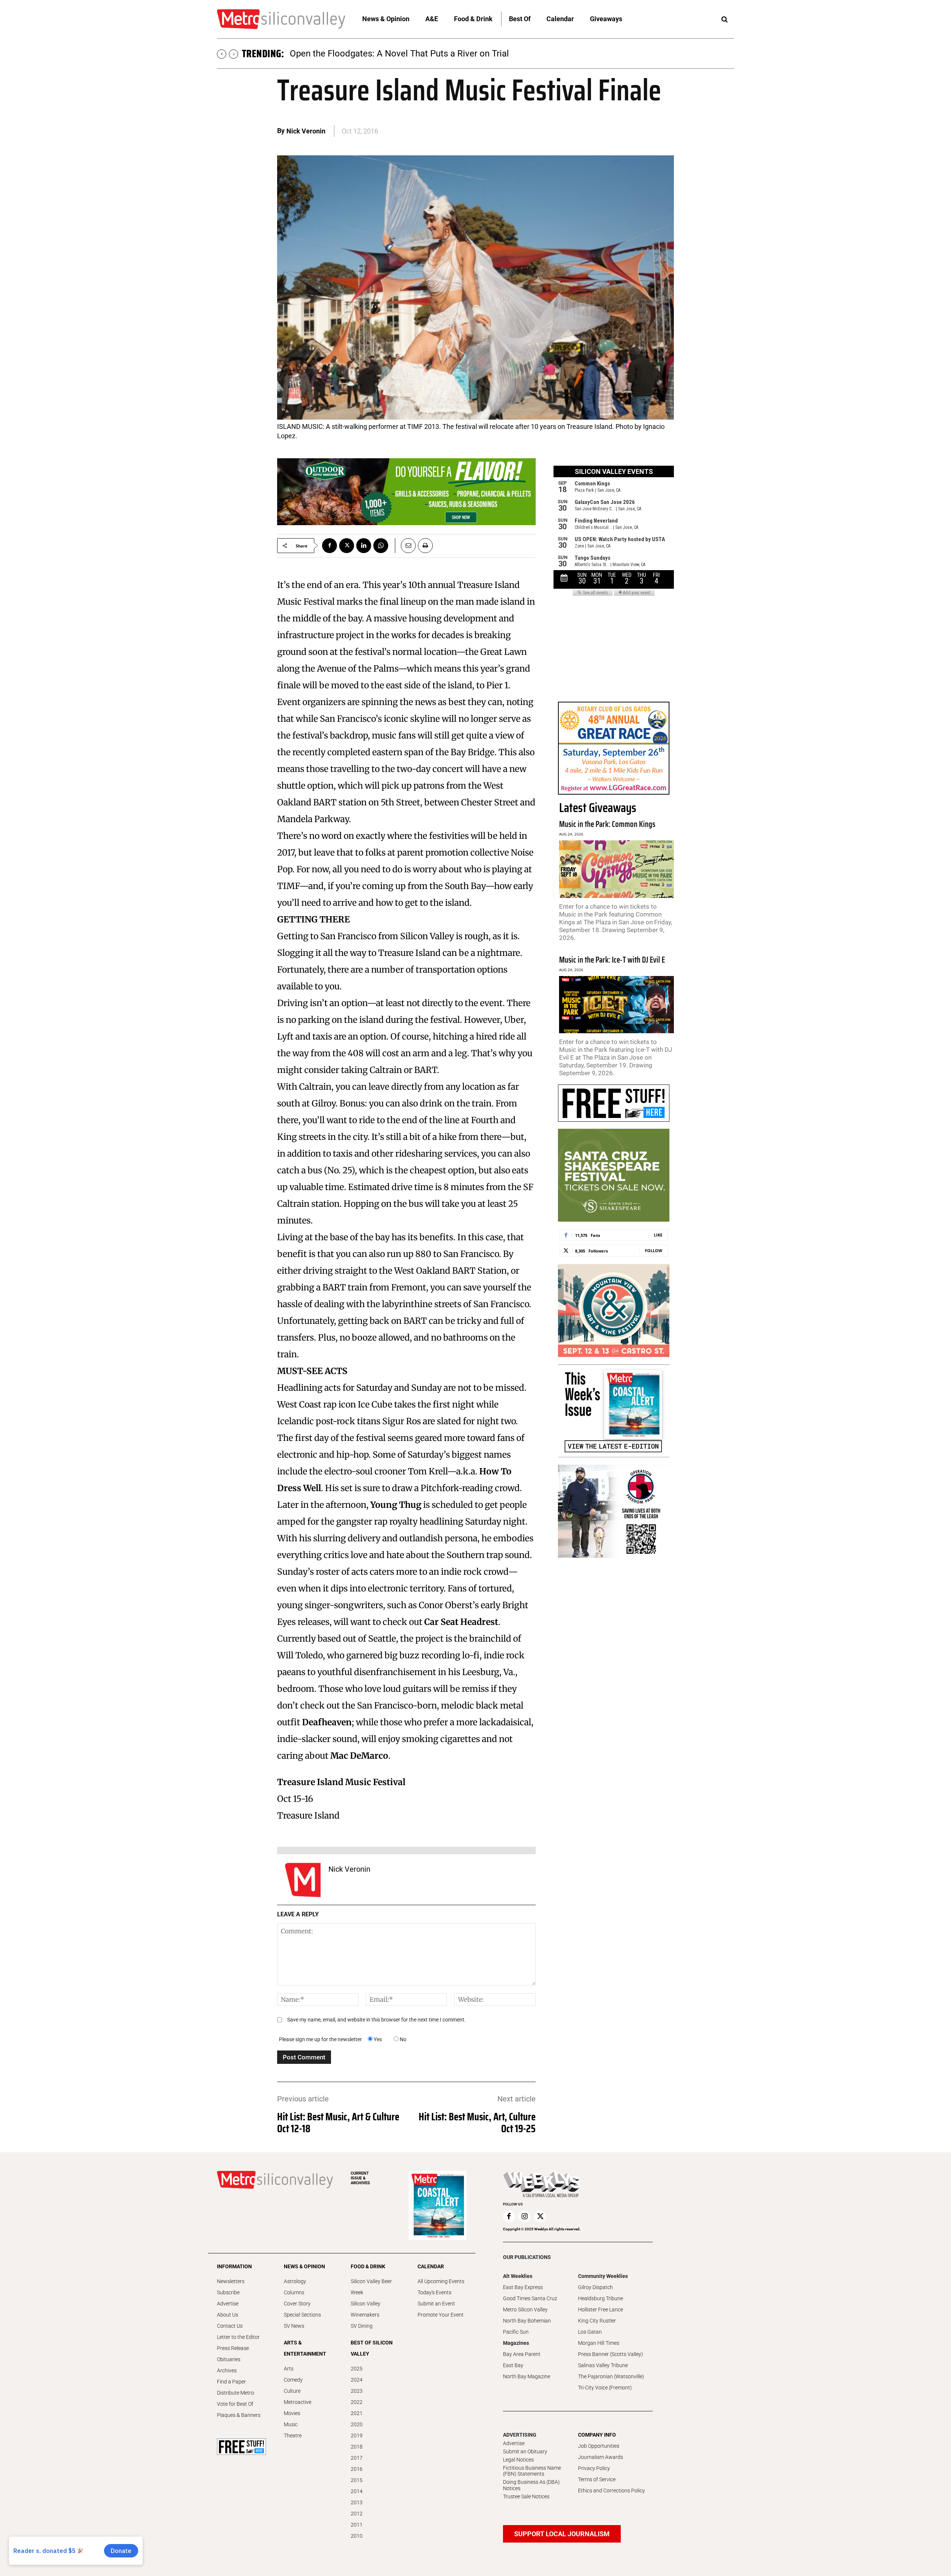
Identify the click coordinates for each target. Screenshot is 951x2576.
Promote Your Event (441, 2315)
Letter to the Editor (238, 2337)
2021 (357, 2413)
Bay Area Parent (522, 2354)
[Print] (425, 546)
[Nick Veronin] (303, 1880)
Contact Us (230, 2326)
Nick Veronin (306, 131)
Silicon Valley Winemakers (366, 2309)
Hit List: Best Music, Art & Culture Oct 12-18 (338, 2123)
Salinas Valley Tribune (603, 2365)
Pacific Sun (516, 2332)
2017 (357, 2458)
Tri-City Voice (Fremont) (605, 2388)
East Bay (513, 2365)
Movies (292, 2413)
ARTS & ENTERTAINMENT (305, 2348)
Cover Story (297, 2304)
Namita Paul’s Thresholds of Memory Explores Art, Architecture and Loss (434, 54)
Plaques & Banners (239, 2415)
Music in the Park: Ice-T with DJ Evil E (612, 960)
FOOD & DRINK (368, 2266)
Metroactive (298, 2402)
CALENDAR (431, 2266)
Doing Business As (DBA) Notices (531, 2485)
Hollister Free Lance (601, 2310)
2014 (357, 2491)
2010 (357, 2536)
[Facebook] (330, 546)
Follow (654, 1250)
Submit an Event (436, 2304)
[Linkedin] (364, 546)
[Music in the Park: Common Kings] (616, 869)
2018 (357, 2447)
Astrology (295, 2281)
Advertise (228, 2304)
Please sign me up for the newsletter (320, 2039)
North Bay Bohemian (527, 2321)
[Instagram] (525, 2217)
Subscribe (228, 2292)
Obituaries (229, 2359)
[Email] (405, 546)
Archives (227, 2370)
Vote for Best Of (235, 2404)
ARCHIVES (360, 2178)
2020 (357, 2424)
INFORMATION (234, 2266)
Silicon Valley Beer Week (371, 2287)
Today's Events (434, 2292)
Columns (294, 2292)
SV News (294, 2326)
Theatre (293, 2436)
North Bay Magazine (527, 2376)
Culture (292, 2391)
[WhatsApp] (381, 546)
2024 (357, 2380)
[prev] (222, 54)
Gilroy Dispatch (595, 2287)
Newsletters (231, 2281)
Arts (289, 2369)
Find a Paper (231, 2382)
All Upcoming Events (441, 2281)
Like (658, 1235)
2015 (357, 2480)
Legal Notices (518, 2460)
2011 (357, 2525)
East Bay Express (523, 2287)
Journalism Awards (601, 2457)
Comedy (293, 2380)
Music (291, 2424)
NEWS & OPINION (304, 2266)
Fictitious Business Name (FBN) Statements (532, 2471)
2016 (357, 2469)
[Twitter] (347, 546)
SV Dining (362, 2326)
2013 (357, 2502)
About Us (228, 2315)
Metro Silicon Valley (525, 2310)
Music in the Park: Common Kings (607, 824)
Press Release (233, 2348)
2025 (357, 2369)
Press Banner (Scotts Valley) (611, 2354)
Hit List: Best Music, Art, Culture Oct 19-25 (477, 2123)
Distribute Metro (236, 2393)
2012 (357, 2514)
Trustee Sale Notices (526, 2496)
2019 (357, 2436)
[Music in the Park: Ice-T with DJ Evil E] (616, 1005)
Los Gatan (590, 2332)
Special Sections (302, 2315)
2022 (357, 2402)
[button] (724, 20)
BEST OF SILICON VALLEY (372, 2348)
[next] (233, 54)
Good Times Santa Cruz (530, 2298)
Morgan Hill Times (599, 2343)
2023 (357, 2391)
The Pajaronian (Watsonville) (611, 2376)
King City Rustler (597, 2321)
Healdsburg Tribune (601, 2298)
